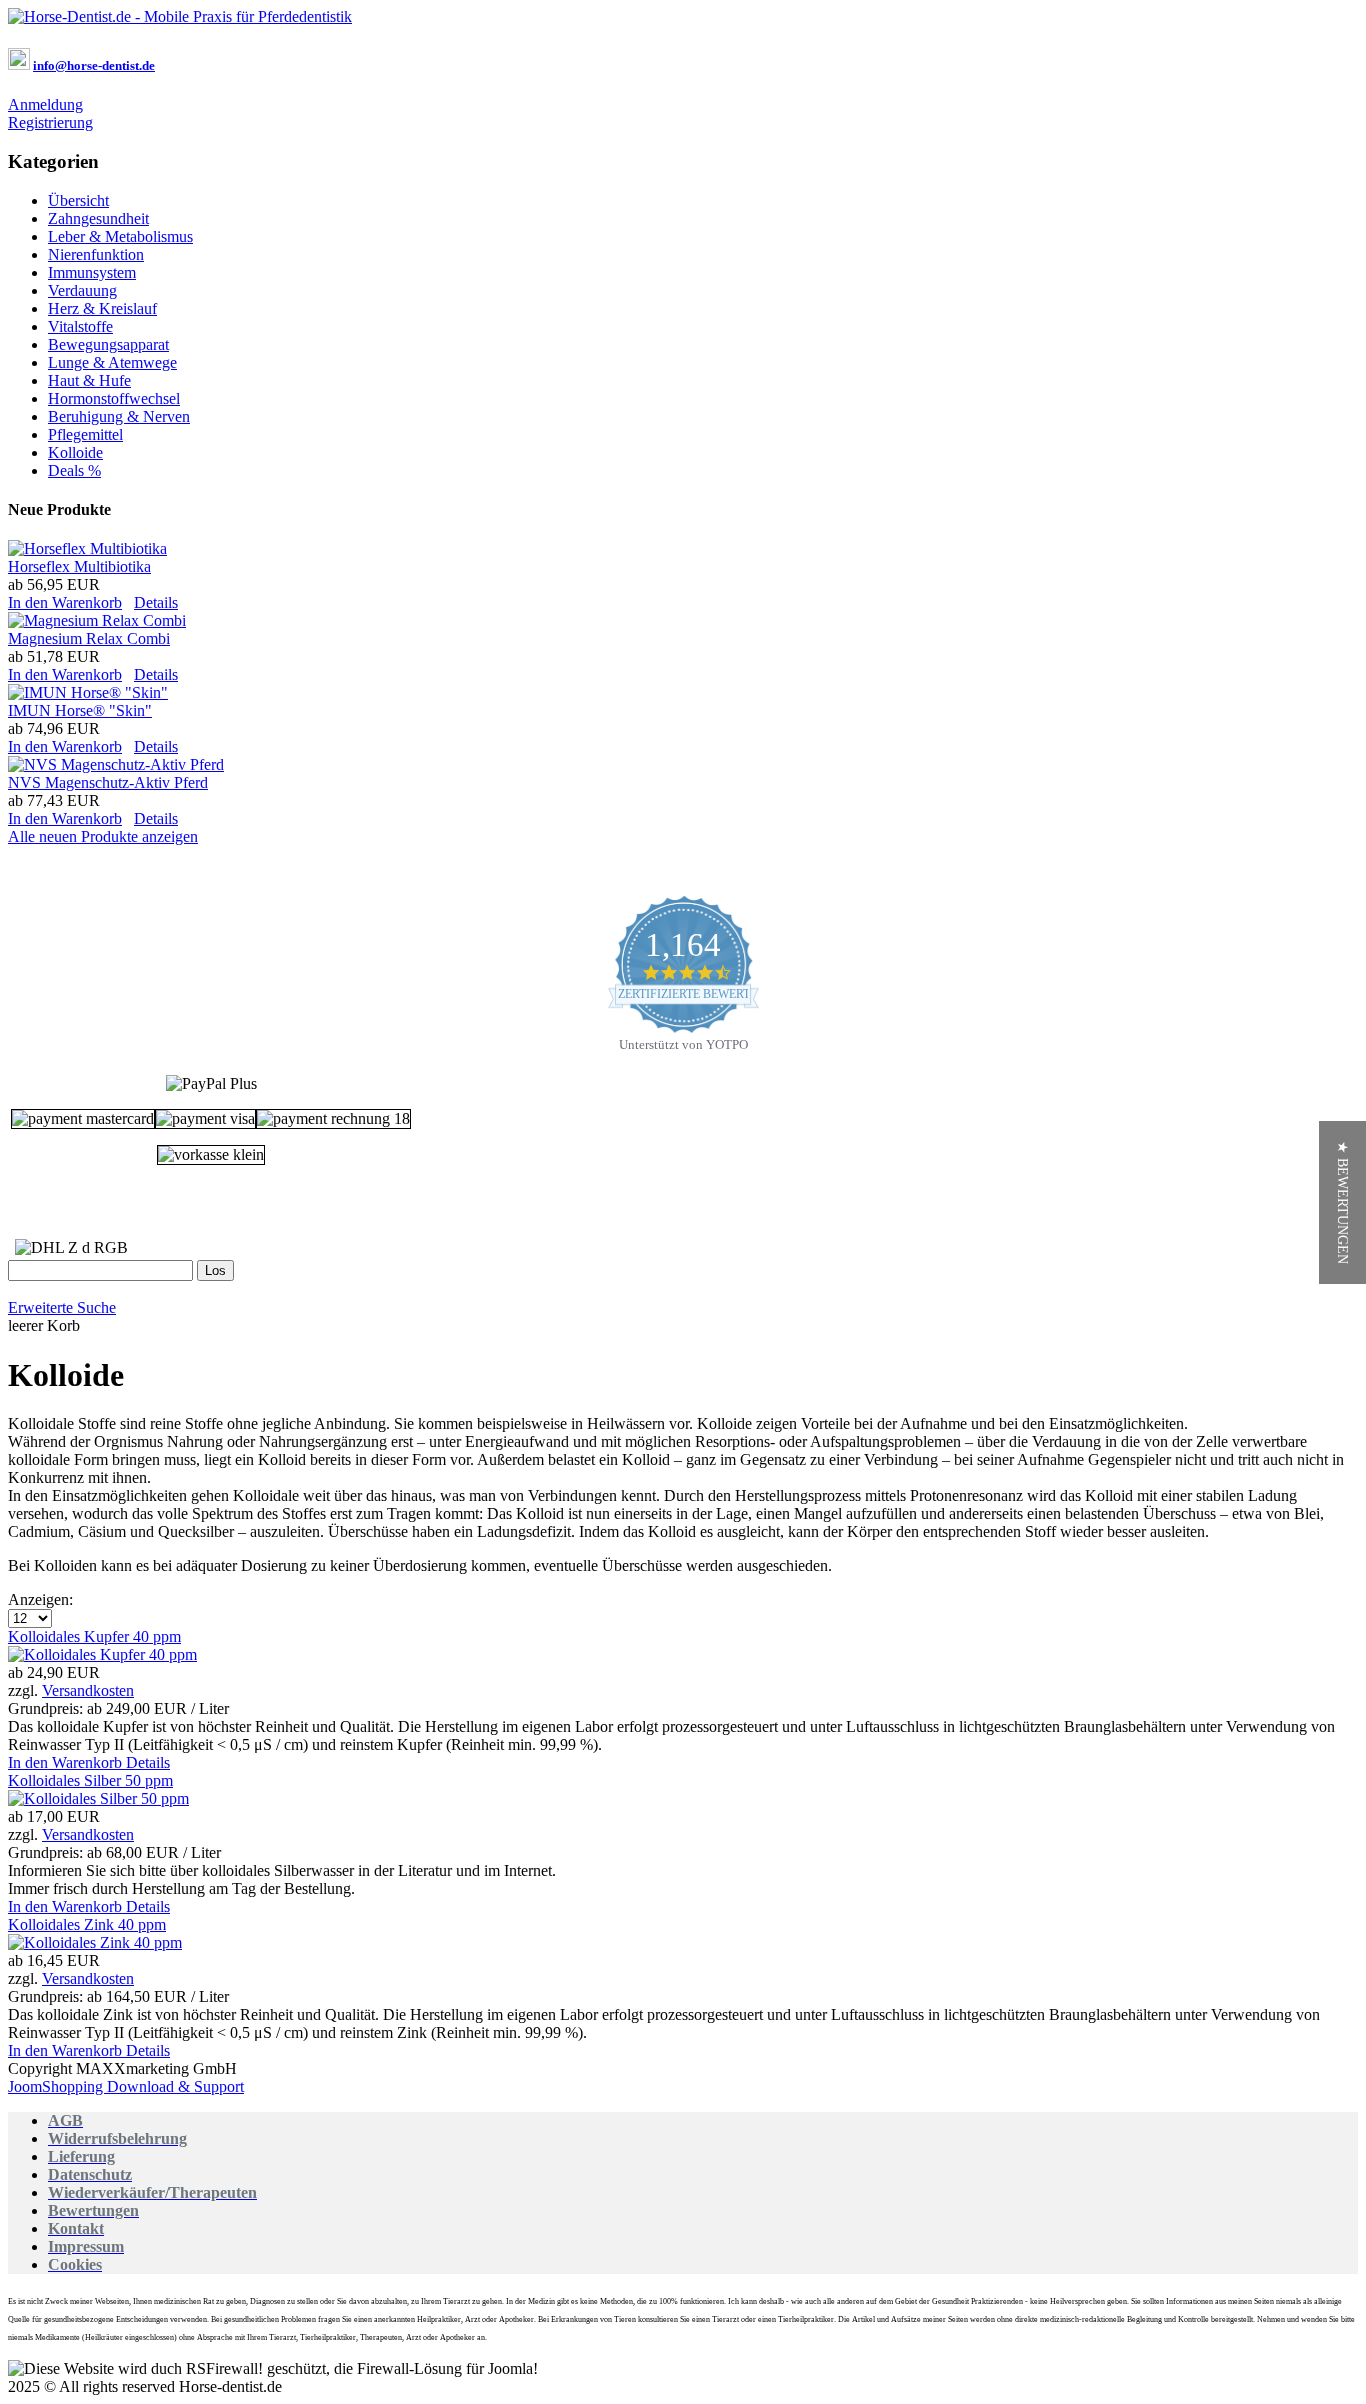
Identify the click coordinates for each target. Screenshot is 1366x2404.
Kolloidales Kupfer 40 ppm (94, 1636)
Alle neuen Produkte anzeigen (103, 836)
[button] (1342, 1202)
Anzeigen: (40, 1599)
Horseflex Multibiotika (79, 566)
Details (156, 602)
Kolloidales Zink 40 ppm (87, 1924)
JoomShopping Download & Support (126, 2086)
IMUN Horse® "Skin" (80, 710)
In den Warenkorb (65, 602)
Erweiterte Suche (62, 1307)
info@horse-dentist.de (94, 65)
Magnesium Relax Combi (89, 638)
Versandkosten (88, 1690)
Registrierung (50, 122)
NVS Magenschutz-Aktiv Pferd (108, 782)
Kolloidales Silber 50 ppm (90, 1780)
